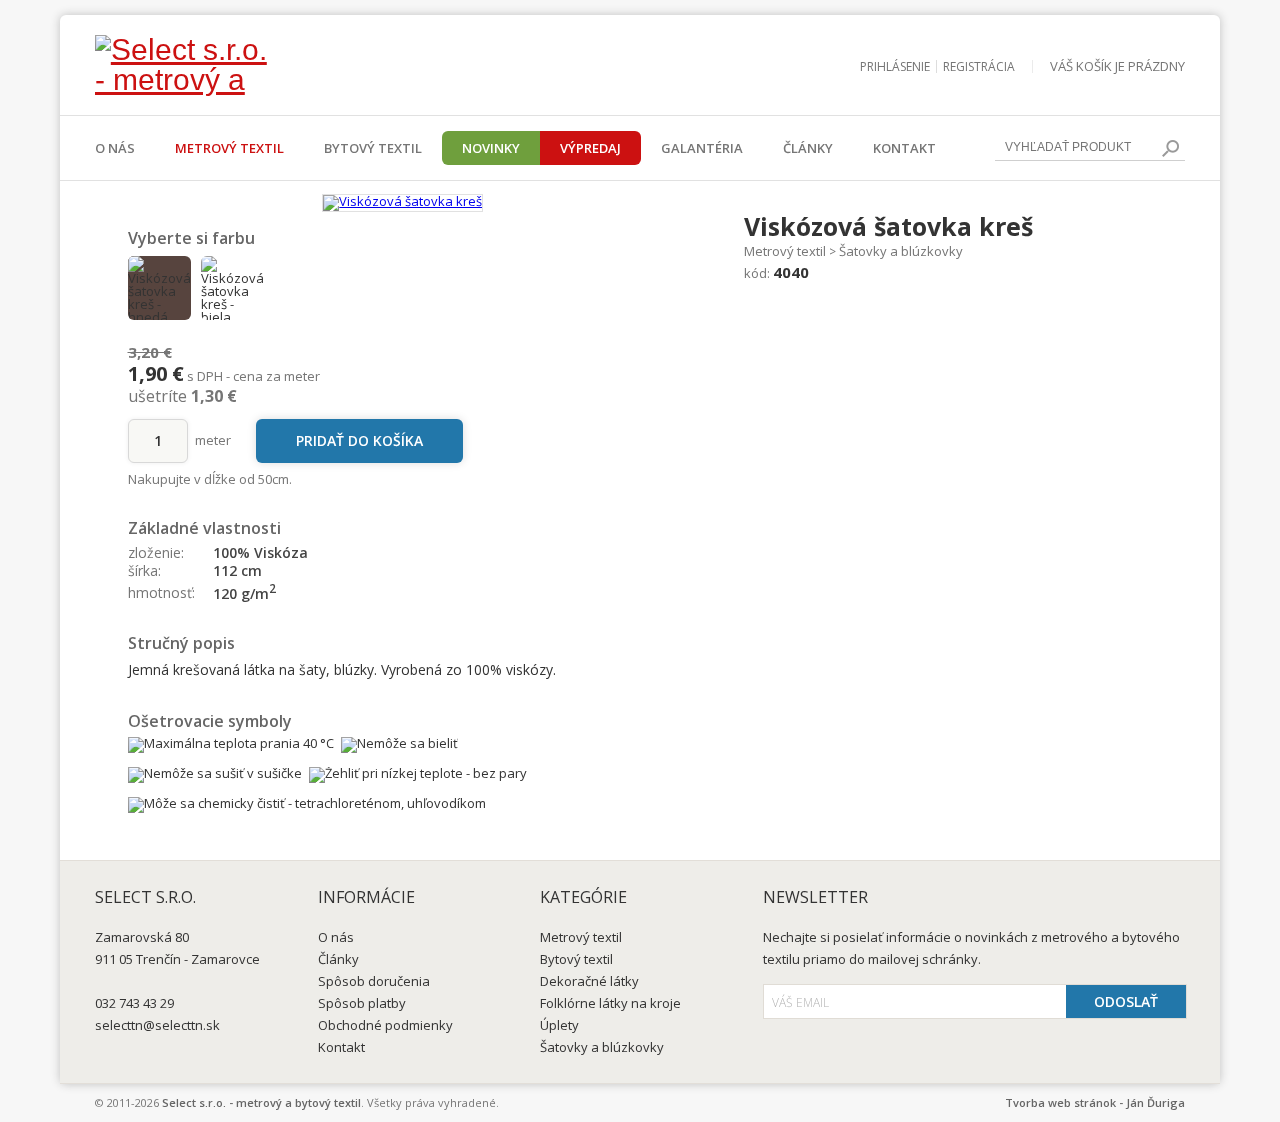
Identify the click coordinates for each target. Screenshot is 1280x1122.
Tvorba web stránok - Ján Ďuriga (1095, 1102)
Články (808, 148)
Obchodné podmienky (385, 1025)
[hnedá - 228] (160, 288)
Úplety (559, 1025)
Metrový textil (229, 148)
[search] (1170, 148)
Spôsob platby (362, 1003)
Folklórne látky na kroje (610, 1003)
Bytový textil (373, 148)
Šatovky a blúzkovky (901, 251)
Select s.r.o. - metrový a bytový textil (261, 1102)
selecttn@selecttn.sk (157, 1025)
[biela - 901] (233, 288)
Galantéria (702, 148)
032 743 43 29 (134, 1003)
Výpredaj (590, 148)
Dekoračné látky (589, 981)
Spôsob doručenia (374, 981)
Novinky (491, 148)
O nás (115, 148)
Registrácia (979, 66)
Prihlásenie (895, 66)
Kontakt (904, 148)
